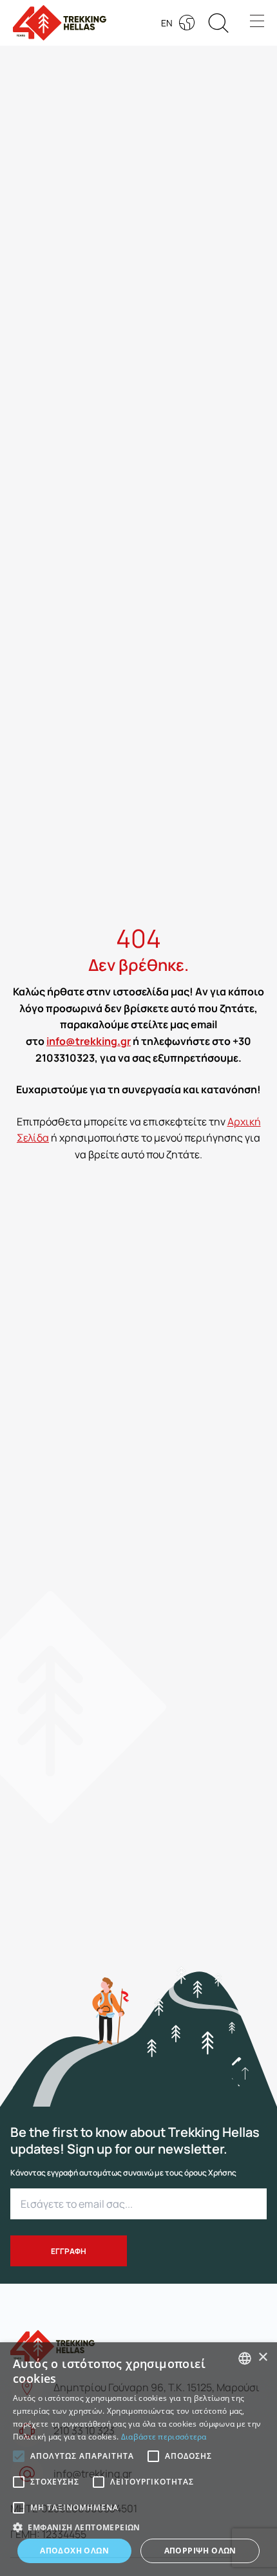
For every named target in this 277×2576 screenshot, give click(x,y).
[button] (244, 2073)
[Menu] (257, 23)
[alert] (138, 2459)
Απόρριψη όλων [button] (200, 2551)
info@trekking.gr (89, 1041)
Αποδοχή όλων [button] (74, 2551)
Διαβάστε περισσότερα (164, 2437)
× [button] (263, 2357)
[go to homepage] (53, 2340)
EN (167, 23)
